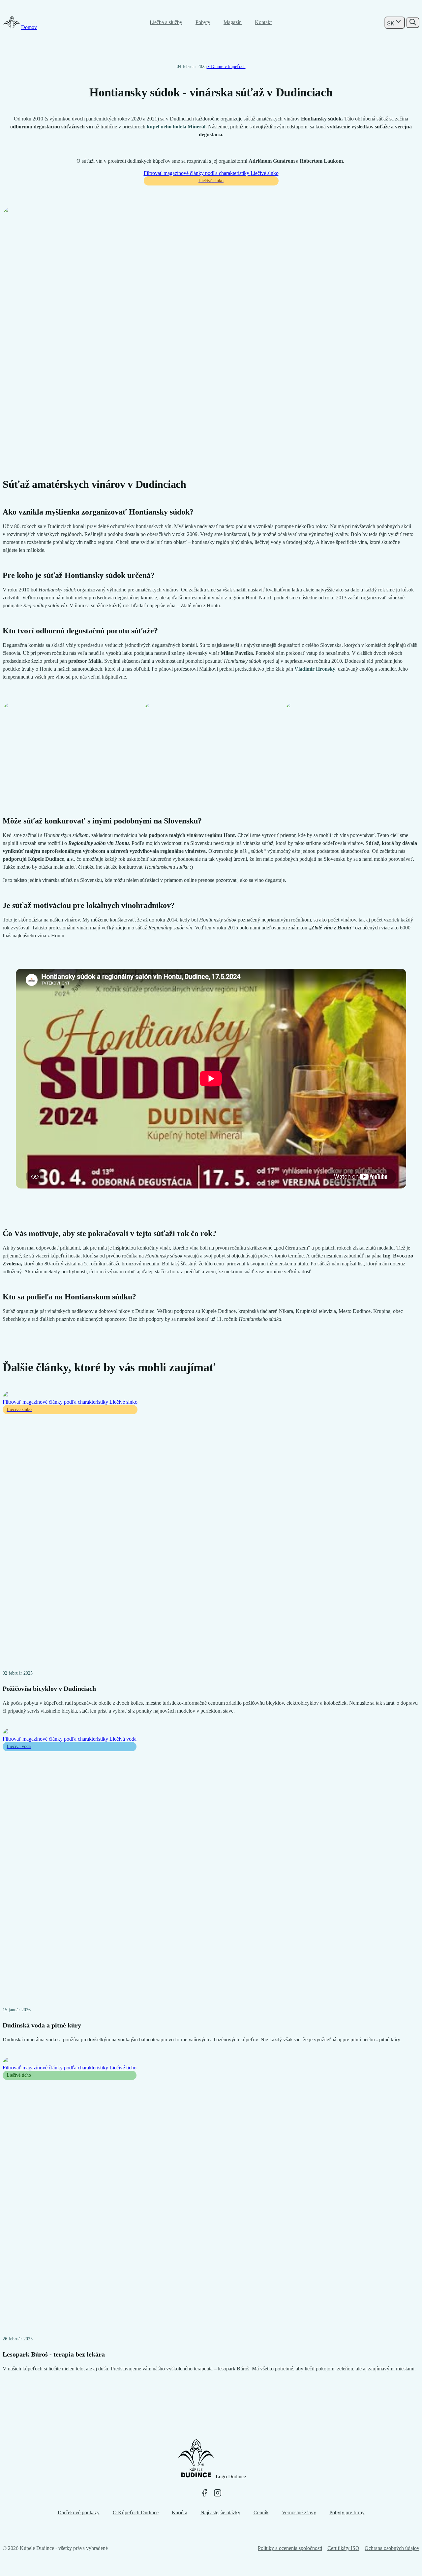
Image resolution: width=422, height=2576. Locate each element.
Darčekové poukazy (79, 2512)
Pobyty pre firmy (347, 2512)
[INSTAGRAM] (218, 2493)
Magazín (233, 22)
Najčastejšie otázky (220, 2512)
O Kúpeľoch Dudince (136, 2512)
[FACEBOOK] (204, 2493)
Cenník (261, 2512)
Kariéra (180, 2512)
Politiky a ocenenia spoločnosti (290, 2548)
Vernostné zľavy (299, 2512)
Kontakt (263, 22)
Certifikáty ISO (343, 2548)
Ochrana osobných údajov (392, 2548)
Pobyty (203, 22)
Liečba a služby (166, 22)
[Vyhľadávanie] (413, 23)
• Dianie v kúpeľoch (226, 67)
